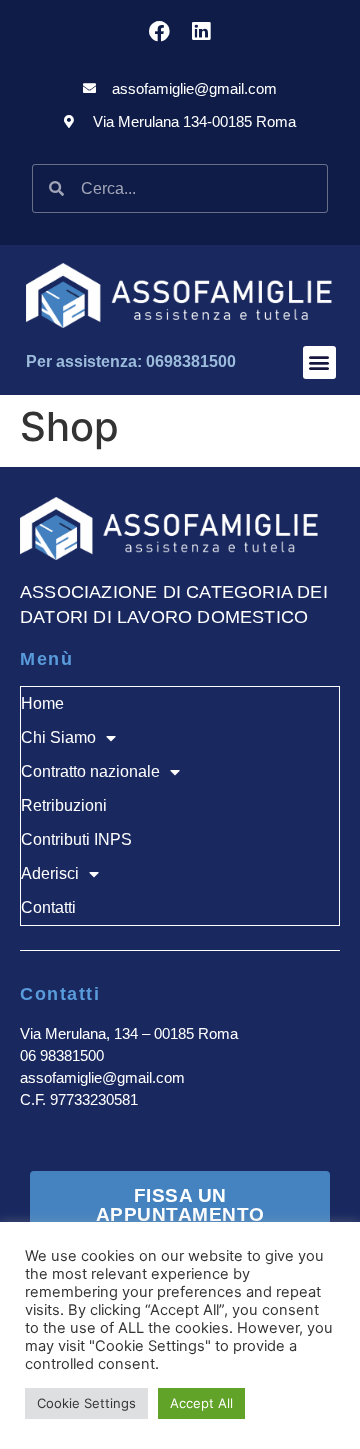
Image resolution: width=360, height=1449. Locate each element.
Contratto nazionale (90, 771)
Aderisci (50, 873)
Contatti (48, 907)
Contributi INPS (76, 839)
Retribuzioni (64, 805)
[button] (319, 362)
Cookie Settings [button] (86, 1403)
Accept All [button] (201, 1403)
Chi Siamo (58, 737)
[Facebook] (159, 31)
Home (42, 703)
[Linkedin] (201, 31)
